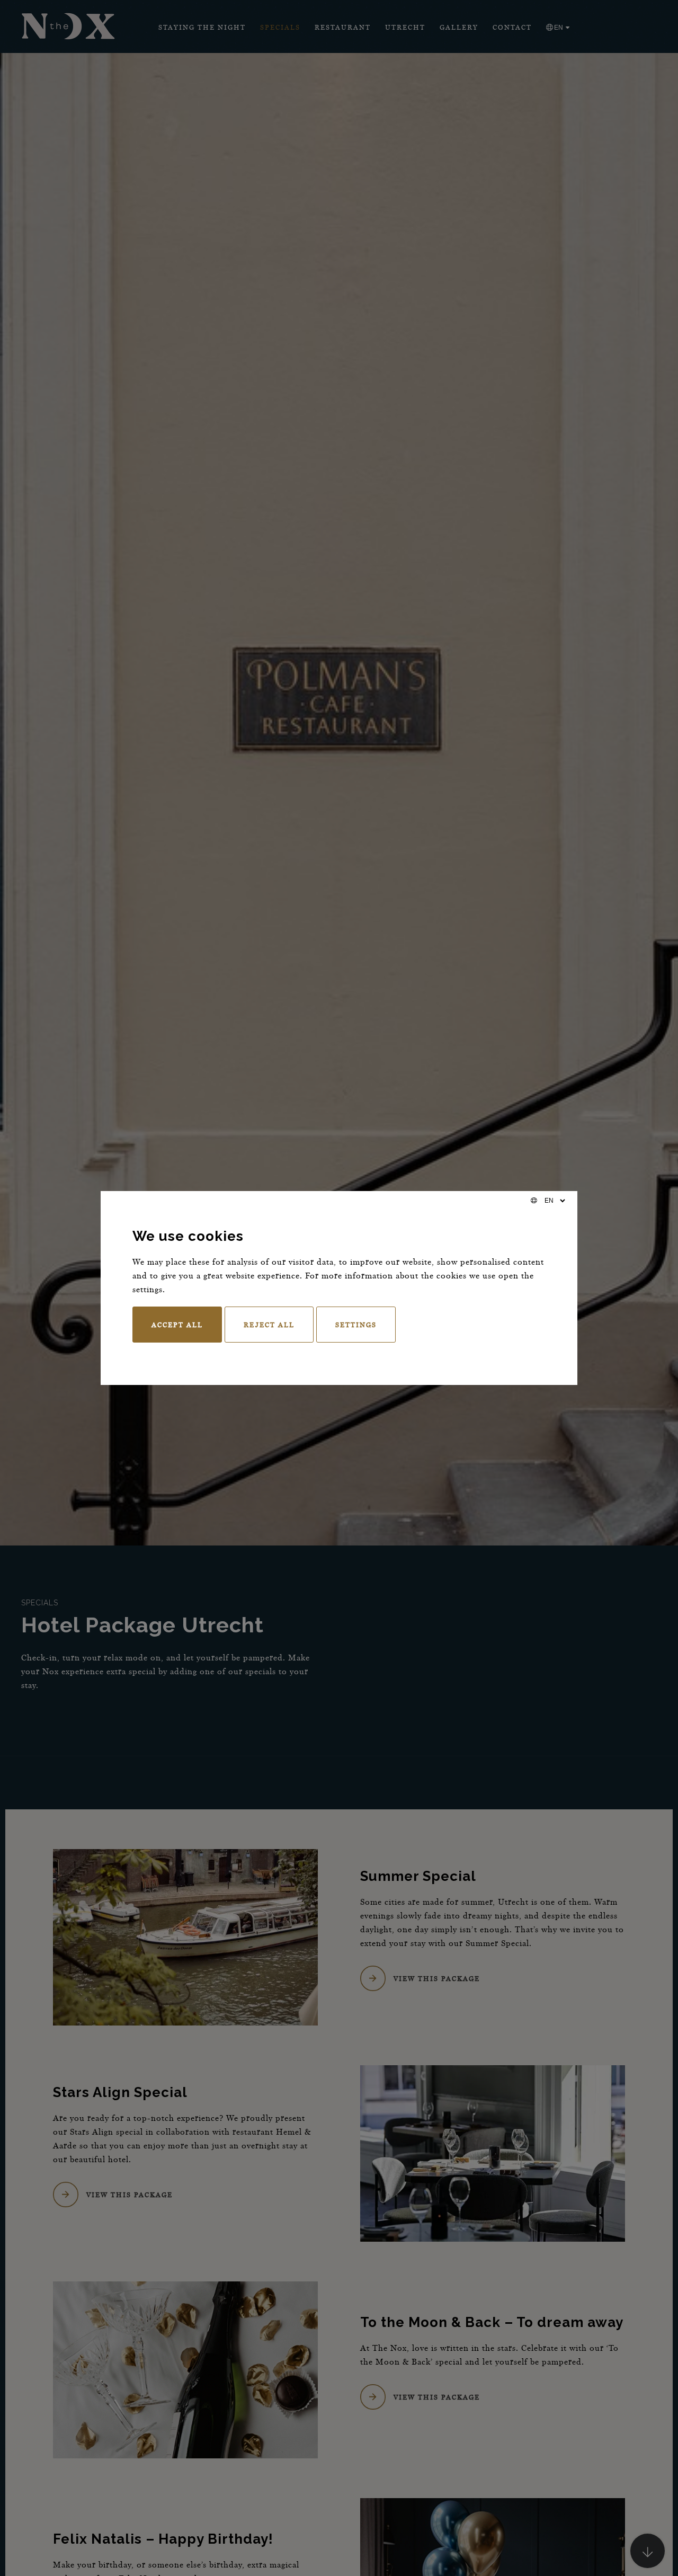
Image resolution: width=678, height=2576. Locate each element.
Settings (356, 1325)
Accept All (177, 1325)
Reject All (269, 1325)
